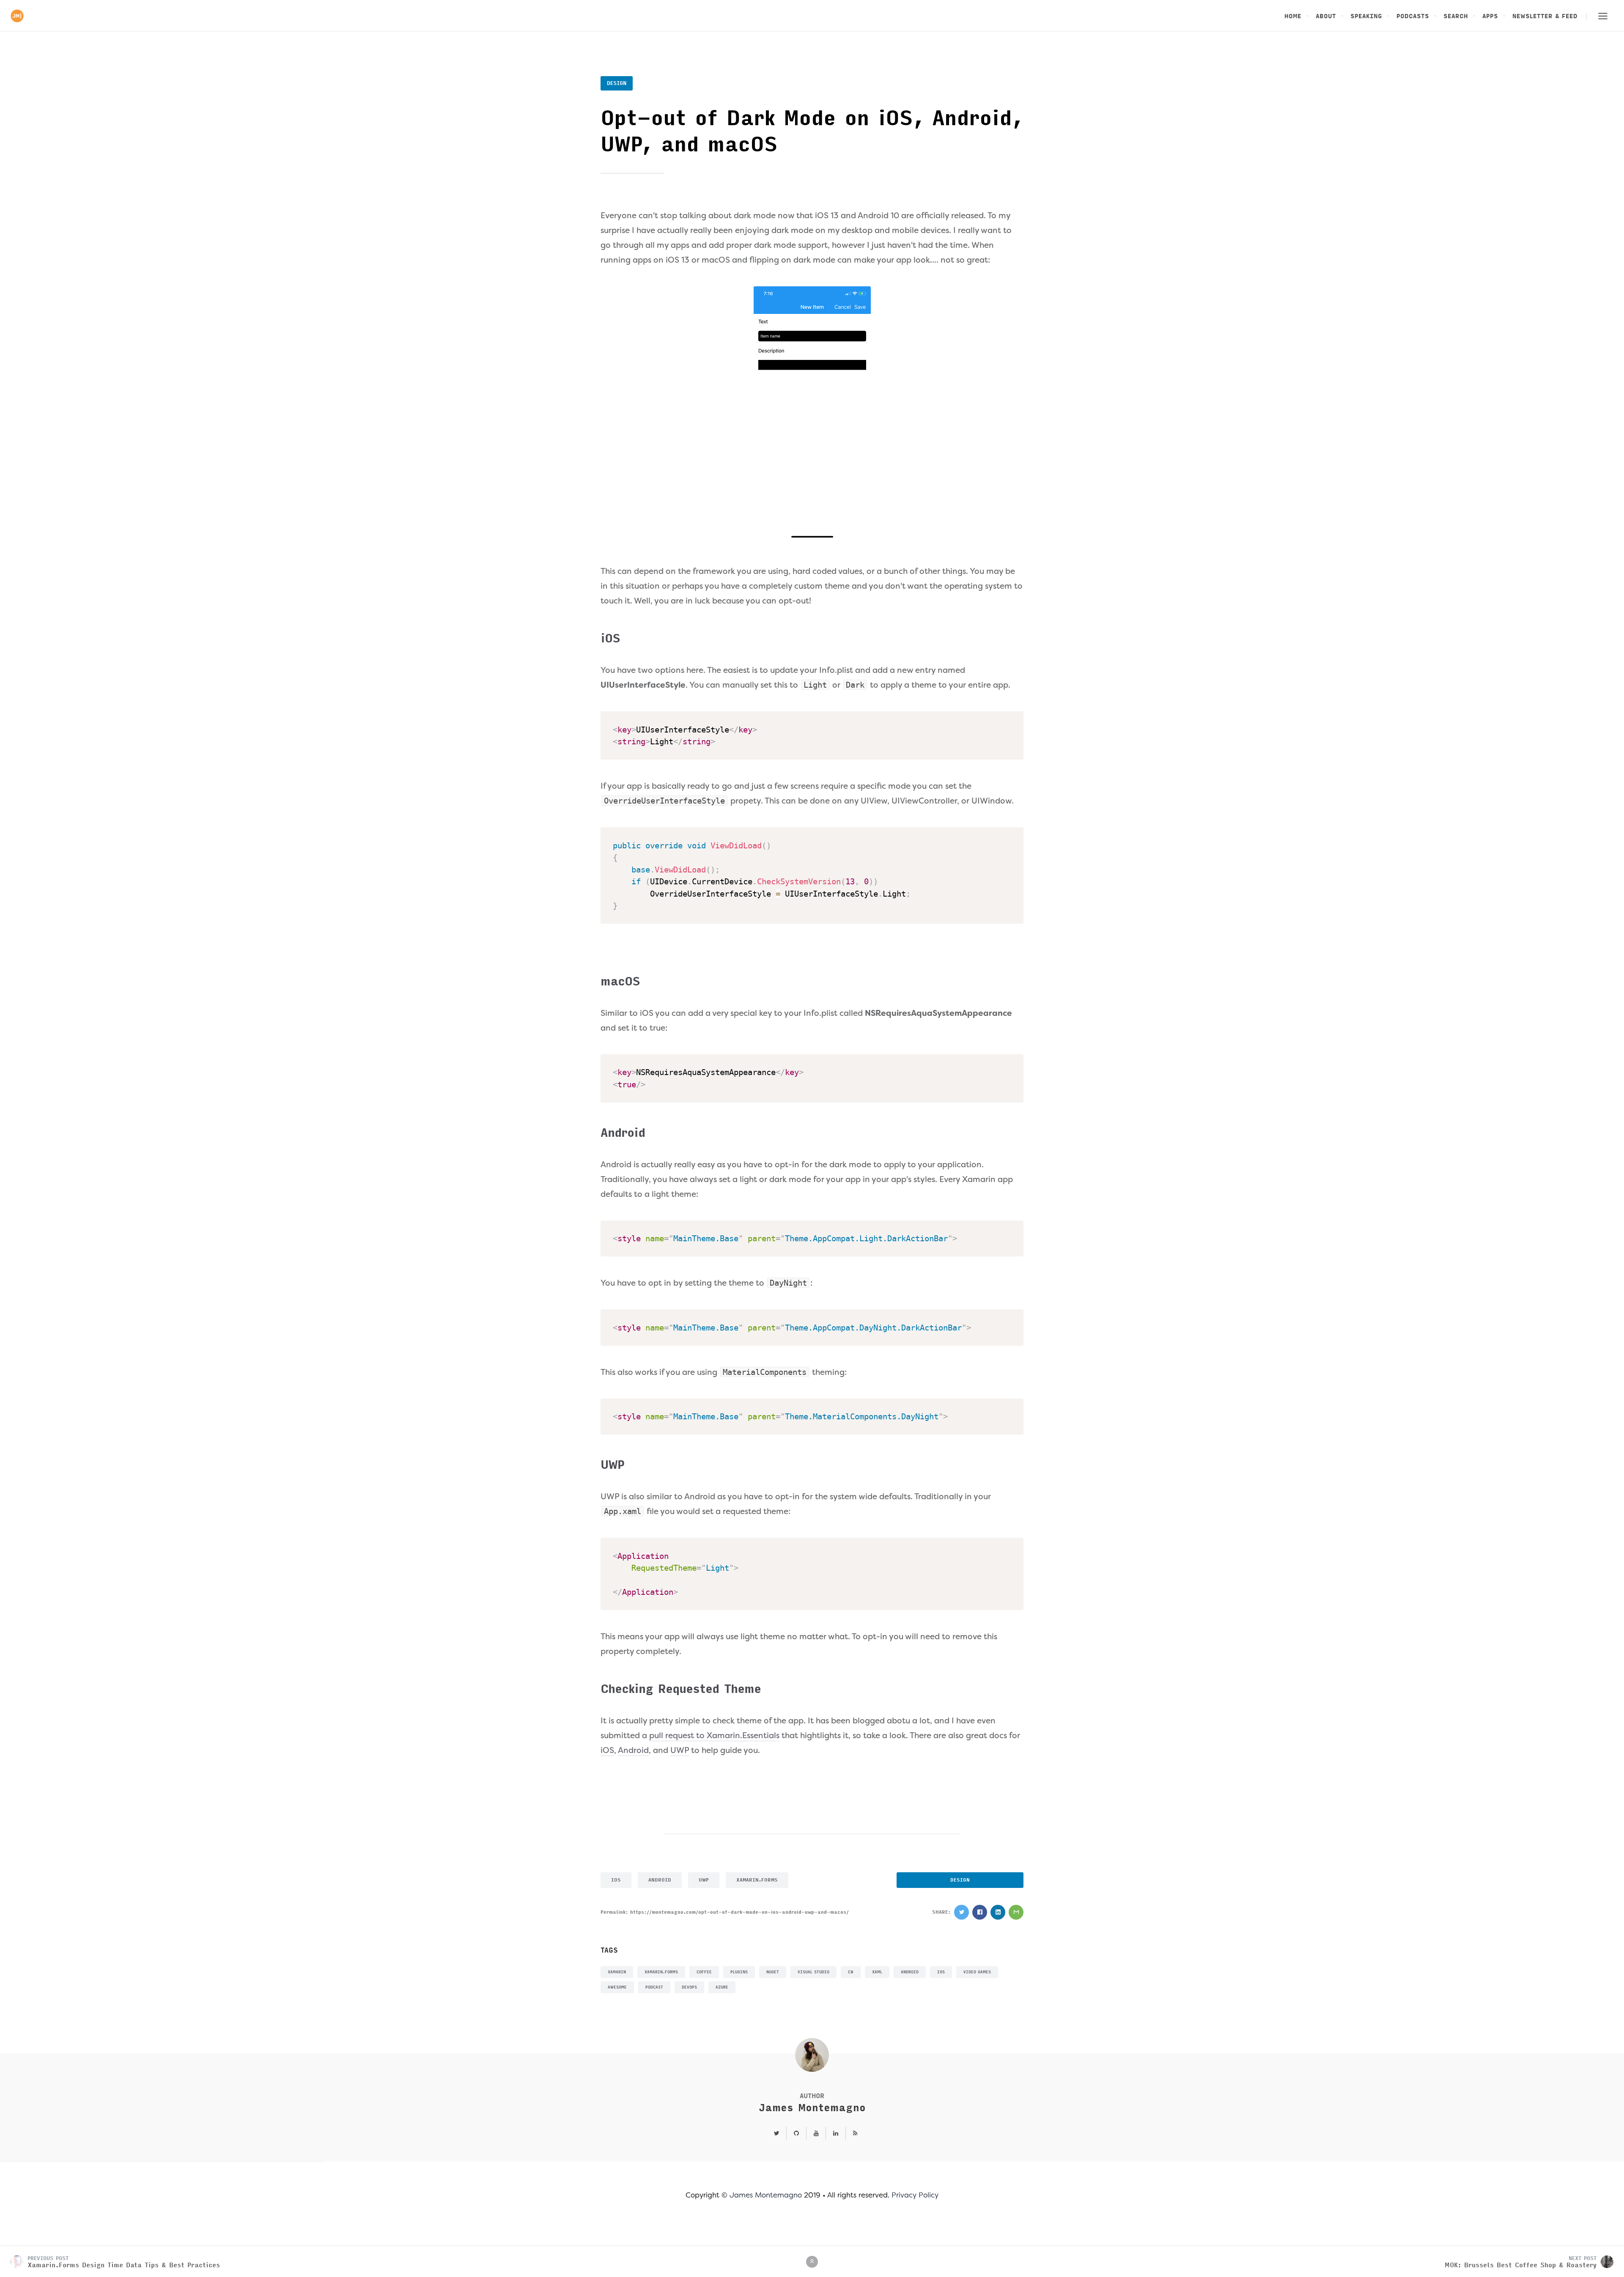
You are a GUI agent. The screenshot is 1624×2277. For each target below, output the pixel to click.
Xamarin (617, 1972)
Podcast (654, 1987)
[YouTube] (816, 2134)
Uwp (704, 1880)
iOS (607, 1750)
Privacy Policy (915, 2195)
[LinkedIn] (998, 1912)
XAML (877, 1972)
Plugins (739, 1972)
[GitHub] (796, 2134)
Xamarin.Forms (757, 1880)
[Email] (1016, 1912)
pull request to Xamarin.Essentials (714, 1735)
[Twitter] (962, 1912)
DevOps (689, 1987)
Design (617, 83)
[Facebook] (980, 1912)
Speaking (1366, 16)
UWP (680, 1750)
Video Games (977, 1972)
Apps (1490, 16)
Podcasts (1413, 16)
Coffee (704, 1972)
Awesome (617, 1987)
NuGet (773, 1972)
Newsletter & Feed (1545, 16)
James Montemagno (812, 2108)
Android (633, 1750)
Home (1293, 16)
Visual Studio (813, 1972)
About (1326, 16)
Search (1456, 16)
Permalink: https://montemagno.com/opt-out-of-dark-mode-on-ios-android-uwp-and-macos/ (725, 1912)
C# (851, 1972)
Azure (722, 1987)
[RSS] (852, 2134)
